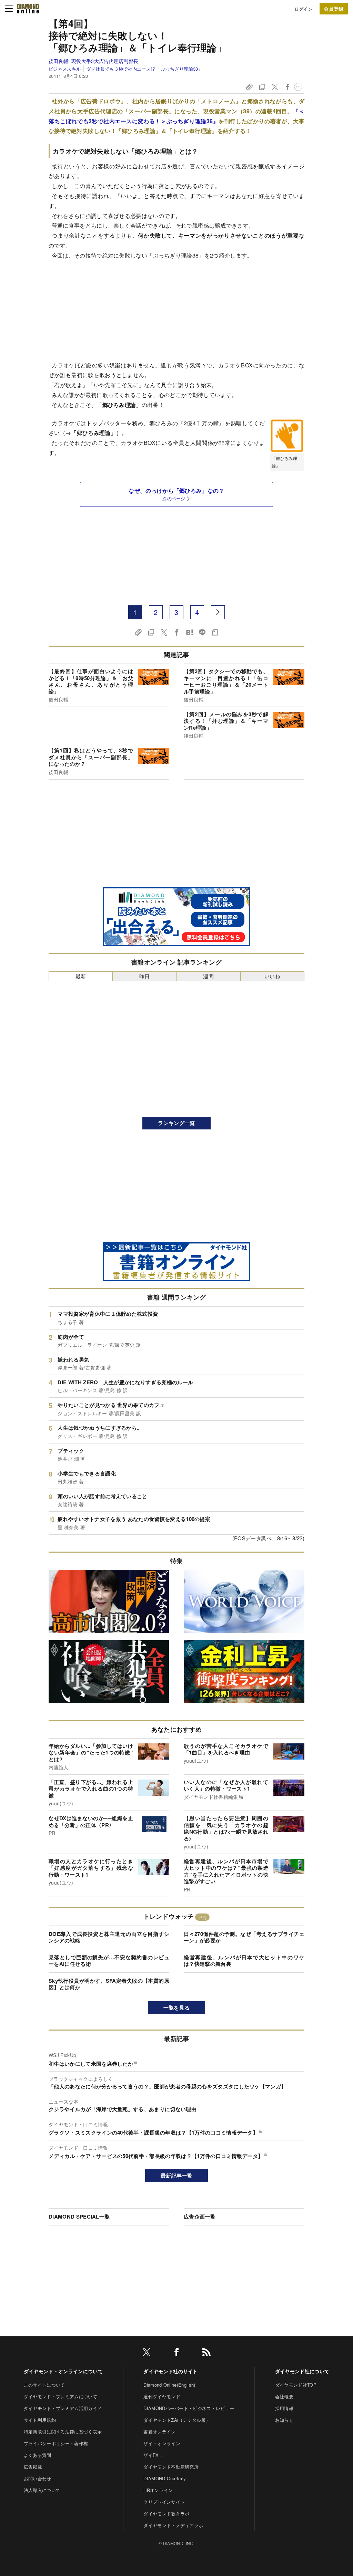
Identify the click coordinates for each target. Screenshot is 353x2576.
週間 (208, 976)
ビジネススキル (65, 69)
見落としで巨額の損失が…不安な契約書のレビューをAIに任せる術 (109, 1961)
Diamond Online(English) (169, 2385)
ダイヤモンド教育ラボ (166, 2514)
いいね (272, 976)
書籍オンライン (159, 2432)
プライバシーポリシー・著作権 (56, 2443)
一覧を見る (177, 2007)
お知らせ (284, 2420)
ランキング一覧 (176, 1123)
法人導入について (42, 2490)
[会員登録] (334, 9)
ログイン (304, 9)
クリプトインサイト (164, 2502)
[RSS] (206, 2353)
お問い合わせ (38, 2478)
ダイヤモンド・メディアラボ (173, 2525)
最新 (81, 976)
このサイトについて (44, 2385)
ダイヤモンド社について (302, 2371)
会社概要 (284, 2396)
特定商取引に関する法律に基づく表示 (63, 2432)
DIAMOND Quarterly (165, 2478)
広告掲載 (33, 2467)
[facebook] (176, 2353)
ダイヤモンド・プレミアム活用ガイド (63, 2408)
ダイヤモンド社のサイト (171, 2371)
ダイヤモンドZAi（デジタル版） (177, 2420)
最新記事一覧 (176, 2176)
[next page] (218, 612)
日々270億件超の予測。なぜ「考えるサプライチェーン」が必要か (244, 1937)
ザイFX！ (153, 2455)
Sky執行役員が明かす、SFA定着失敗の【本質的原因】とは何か (109, 1984)
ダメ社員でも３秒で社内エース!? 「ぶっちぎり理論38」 (145, 69)
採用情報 (284, 2408)
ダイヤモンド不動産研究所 (171, 2467)
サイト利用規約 (40, 2420)
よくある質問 (38, 2455)
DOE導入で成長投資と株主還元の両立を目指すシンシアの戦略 (109, 1937)
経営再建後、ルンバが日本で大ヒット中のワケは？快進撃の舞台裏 (244, 1961)
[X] (147, 2353)
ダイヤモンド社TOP (296, 2385)
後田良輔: (93, 61)
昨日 (145, 976)
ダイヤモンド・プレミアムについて (60, 2396)
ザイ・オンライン (162, 2443)
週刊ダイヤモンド (162, 2396)
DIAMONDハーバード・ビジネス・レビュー (189, 2408)
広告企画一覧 (200, 2217)
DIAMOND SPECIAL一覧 (79, 2217)
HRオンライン (158, 2490)
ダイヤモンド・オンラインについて (63, 2371)
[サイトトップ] (28, 9)
